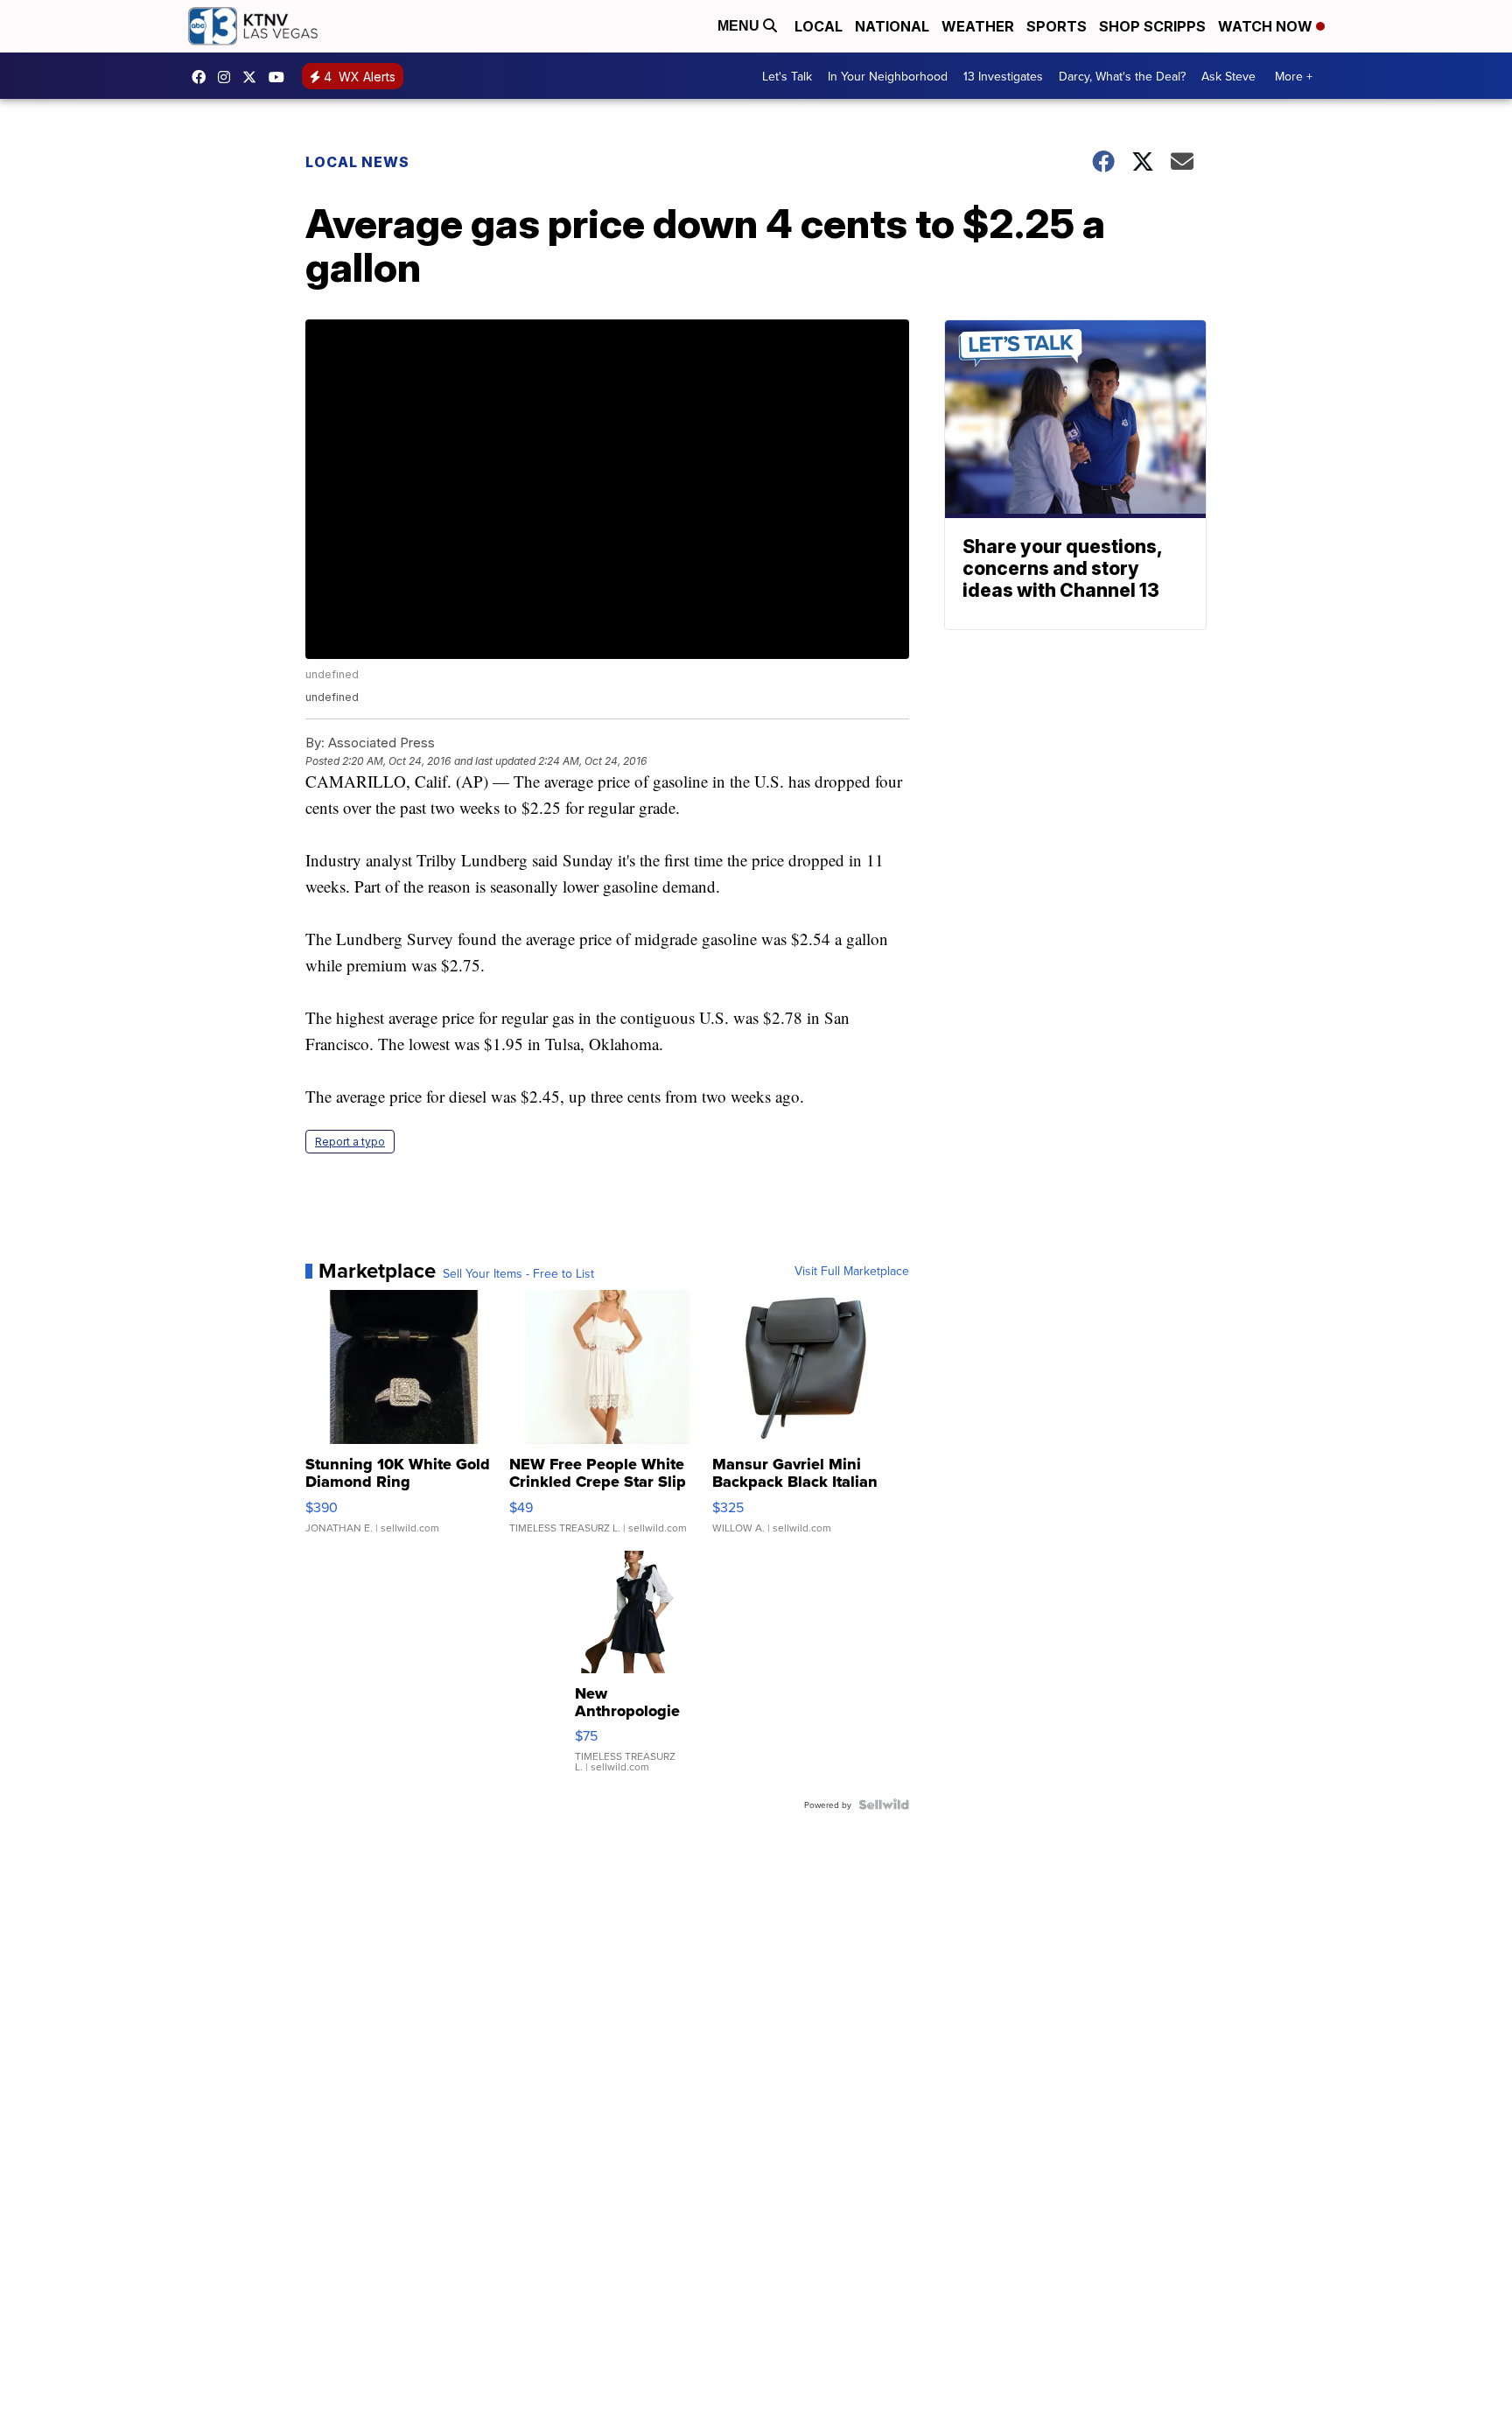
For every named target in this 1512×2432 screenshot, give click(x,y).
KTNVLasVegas (203, 77)
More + (1294, 76)
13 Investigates (1003, 76)
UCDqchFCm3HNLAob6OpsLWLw (281, 77)
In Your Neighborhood (888, 76)
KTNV (254, 77)
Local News (357, 162)
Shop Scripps (1152, 26)
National (892, 26)
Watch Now (1267, 26)
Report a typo (350, 1142)
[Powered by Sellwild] (884, 1805)
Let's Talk (787, 76)
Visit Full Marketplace (852, 1271)
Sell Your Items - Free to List (518, 1273)
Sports (1057, 26)
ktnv (228, 77)
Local (819, 26)
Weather (978, 26)
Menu (740, 26)
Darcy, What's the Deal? (1122, 76)
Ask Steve (1228, 76)
